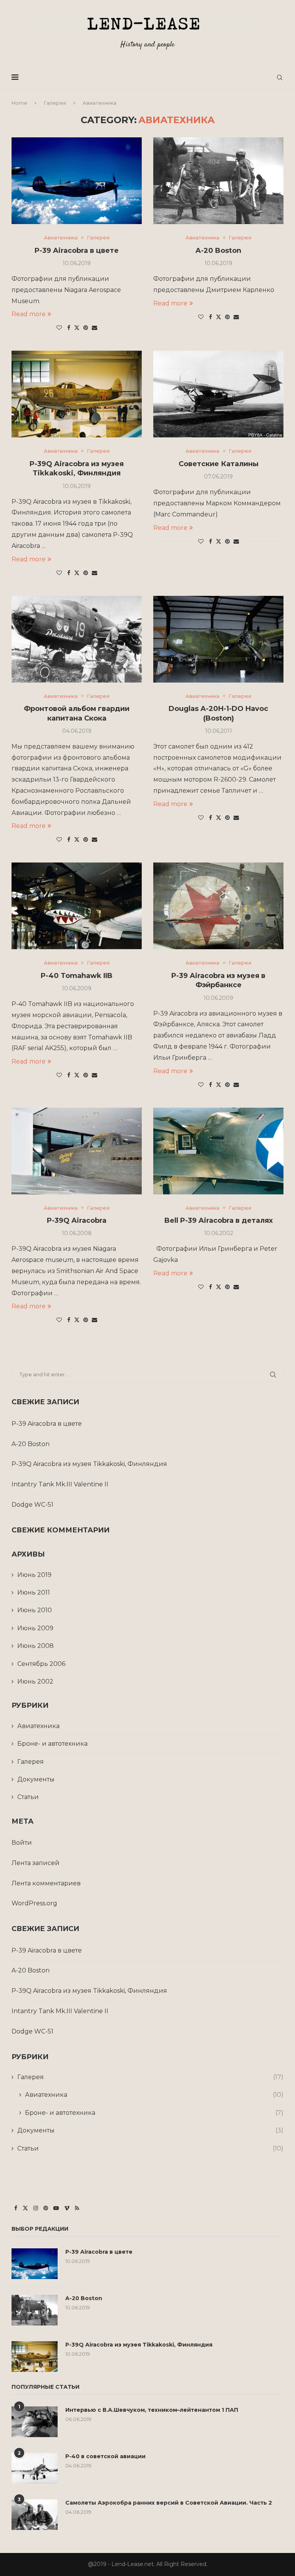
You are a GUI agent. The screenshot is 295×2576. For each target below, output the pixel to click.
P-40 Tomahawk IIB (77, 976)
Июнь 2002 (35, 1681)
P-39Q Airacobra (77, 1220)
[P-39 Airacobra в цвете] (77, 181)
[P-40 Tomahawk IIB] (77, 906)
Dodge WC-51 (32, 1505)
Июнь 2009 (35, 1628)
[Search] (280, 78)
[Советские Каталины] (218, 394)
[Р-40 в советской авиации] (35, 2468)
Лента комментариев (46, 1883)
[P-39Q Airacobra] (77, 1151)
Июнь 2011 (34, 1592)
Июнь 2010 (35, 1610)
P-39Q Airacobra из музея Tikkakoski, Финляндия (89, 1464)
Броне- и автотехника (52, 1744)
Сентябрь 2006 (41, 1664)
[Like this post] (59, 328)
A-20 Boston (218, 251)
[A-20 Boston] (218, 181)
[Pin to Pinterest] (86, 328)
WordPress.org (34, 1903)
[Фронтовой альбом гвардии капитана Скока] (77, 639)
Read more (29, 314)
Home (19, 103)
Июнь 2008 (36, 1646)
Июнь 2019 (34, 1575)
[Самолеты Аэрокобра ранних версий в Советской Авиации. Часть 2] (35, 2515)
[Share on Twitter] (77, 328)
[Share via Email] (94, 328)
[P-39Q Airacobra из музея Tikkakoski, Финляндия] (77, 394)
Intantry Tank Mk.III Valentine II (60, 1484)
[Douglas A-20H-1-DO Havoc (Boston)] (218, 639)
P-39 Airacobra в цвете (77, 251)
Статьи (28, 1797)
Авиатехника (38, 1726)
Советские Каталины (219, 464)
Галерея (55, 103)
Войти (22, 1843)
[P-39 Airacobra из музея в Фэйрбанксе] (218, 906)
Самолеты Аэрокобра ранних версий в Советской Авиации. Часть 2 (169, 2503)
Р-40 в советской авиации (105, 2456)
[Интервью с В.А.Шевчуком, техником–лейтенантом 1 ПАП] (35, 2422)
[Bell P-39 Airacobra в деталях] (218, 1151)
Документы (36, 1779)
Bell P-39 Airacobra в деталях (219, 1220)
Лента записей (36, 1863)
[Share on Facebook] (69, 328)
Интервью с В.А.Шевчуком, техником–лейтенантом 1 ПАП (152, 2410)
